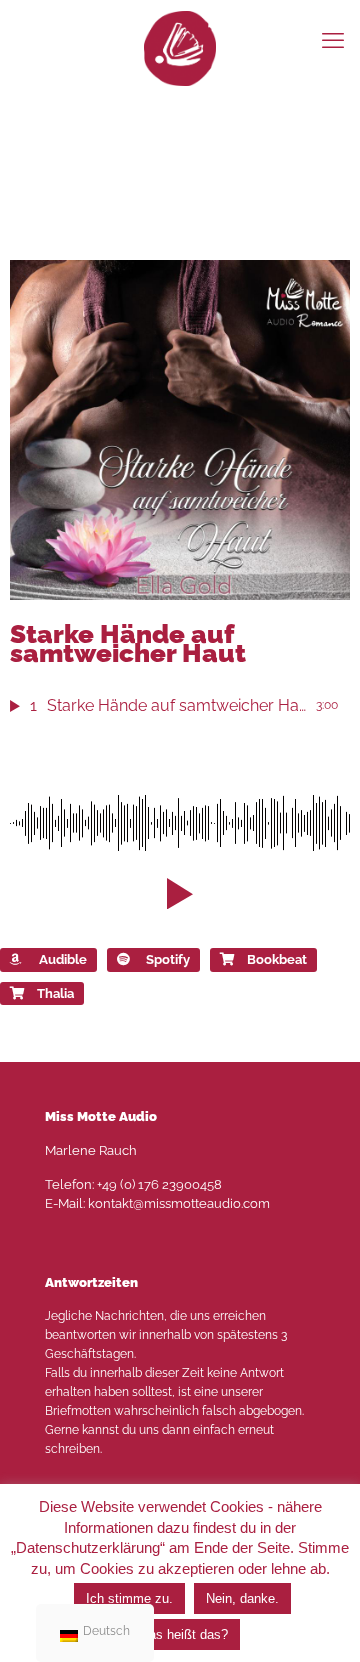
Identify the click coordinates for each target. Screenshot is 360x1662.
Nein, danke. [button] (242, 1598)
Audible (63, 959)
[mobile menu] (333, 40)
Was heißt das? (182, 1634)
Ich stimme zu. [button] (129, 1598)
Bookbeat (277, 959)
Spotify (168, 959)
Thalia (55, 993)
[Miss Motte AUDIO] (180, 47)
